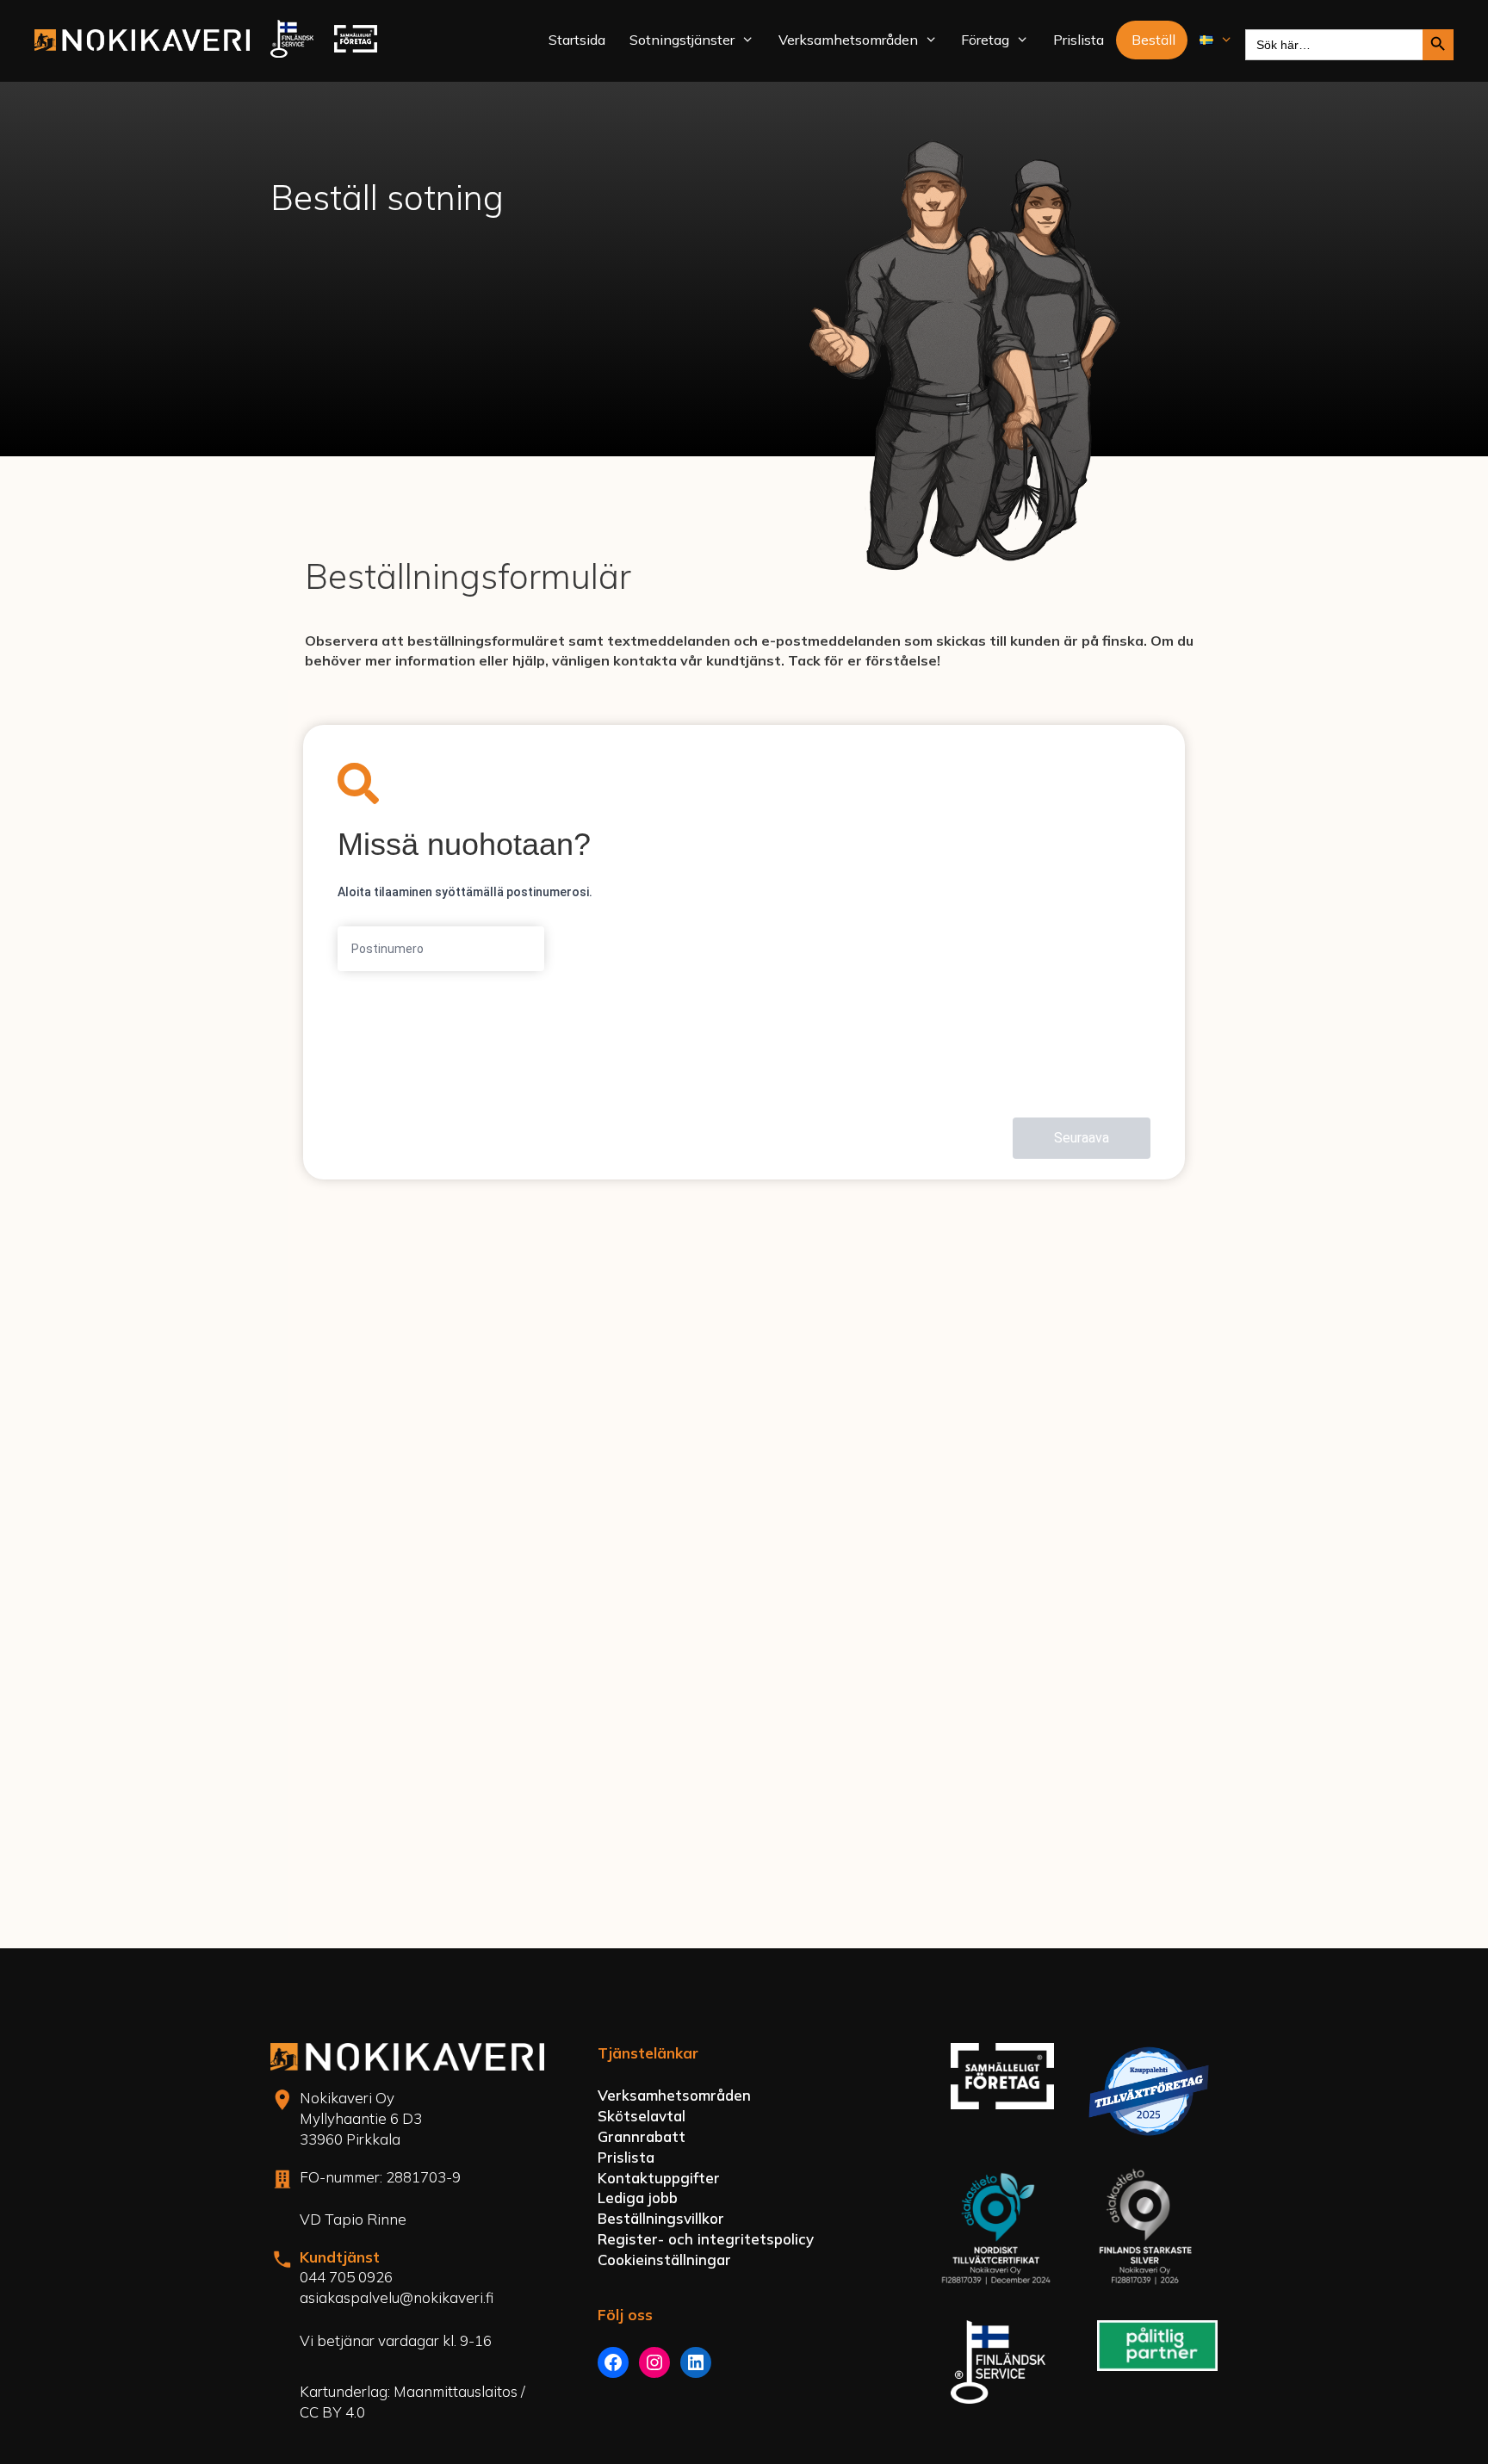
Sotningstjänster (682, 40)
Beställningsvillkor (661, 2218)
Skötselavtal (642, 2116)
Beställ (1153, 40)
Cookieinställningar (664, 2260)
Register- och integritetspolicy (706, 2239)
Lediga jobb (638, 2198)
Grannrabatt (642, 2136)
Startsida (577, 40)
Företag (985, 40)
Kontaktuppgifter (659, 2178)
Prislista (1079, 40)
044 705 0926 (346, 2277)
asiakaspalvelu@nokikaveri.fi (397, 2297)
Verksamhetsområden (848, 40)
